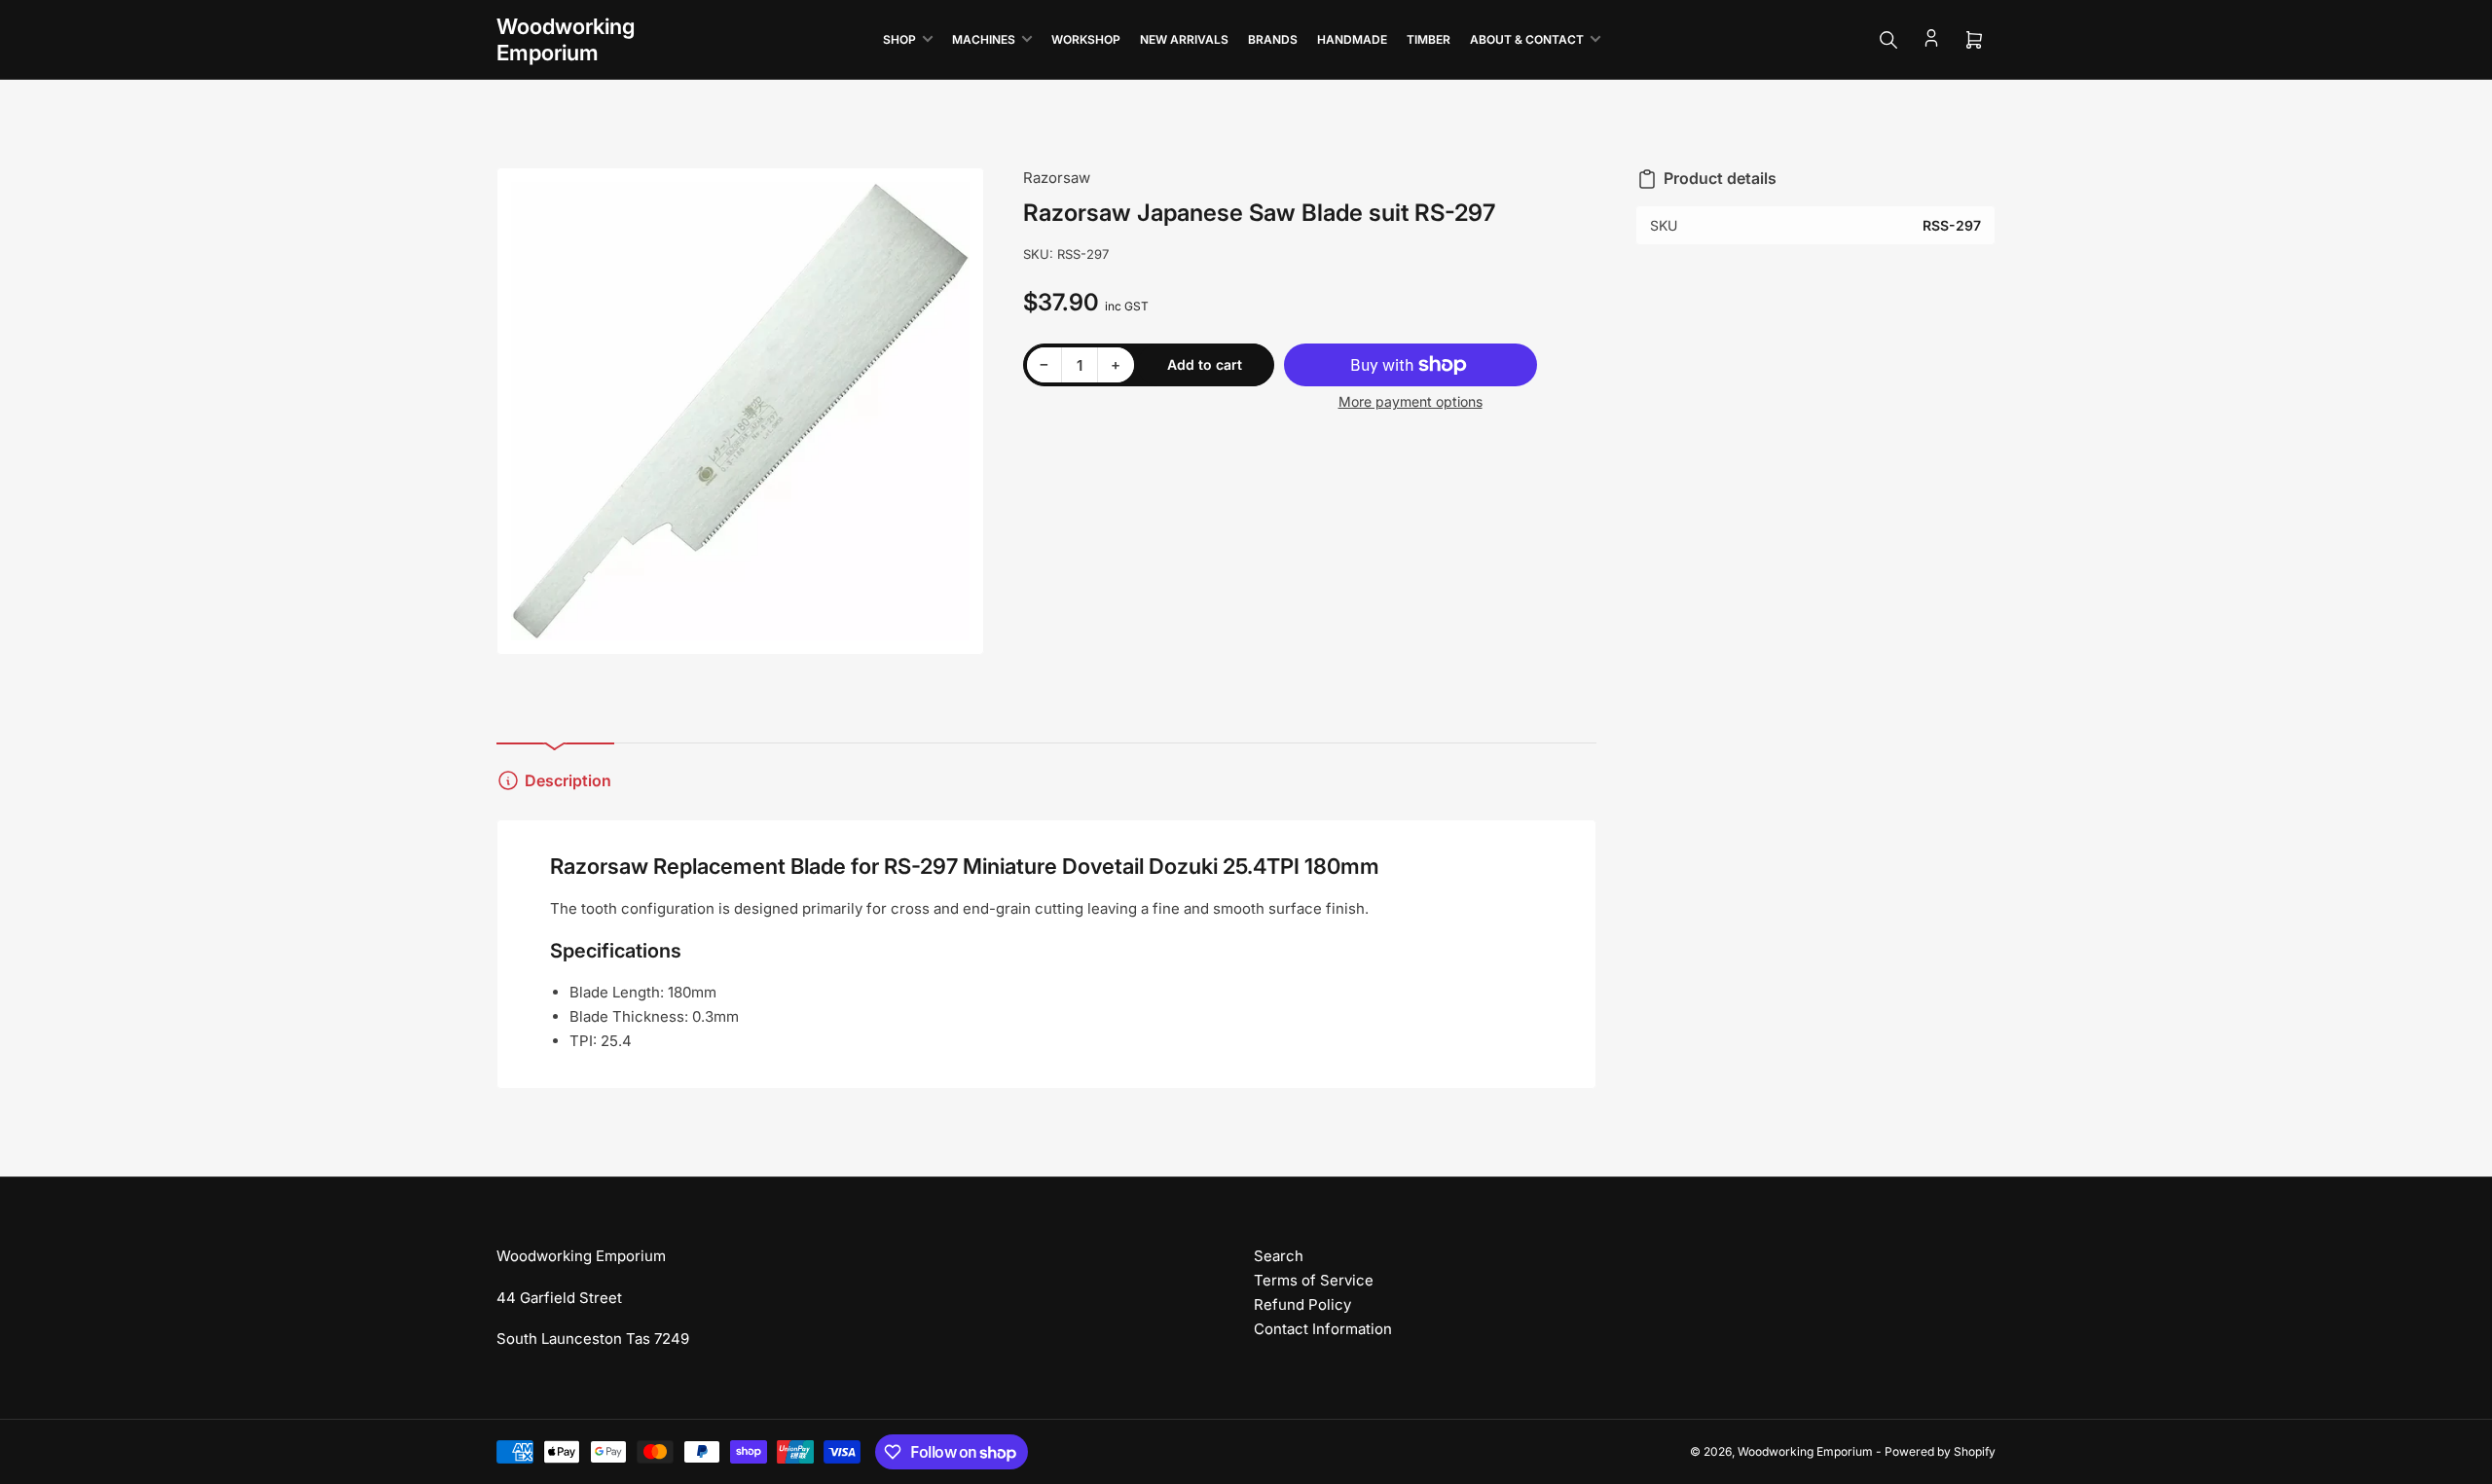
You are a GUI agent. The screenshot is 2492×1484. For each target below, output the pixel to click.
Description (568, 780)
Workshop (1086, 39)
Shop (899, 39)
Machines (984, 39)
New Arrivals (1184, 39)
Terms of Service (1314, 1280)
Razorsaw (1057, 178)
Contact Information (1323, 1329)
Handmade (1352, 39)
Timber (1429, 39)
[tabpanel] (1046, 955)
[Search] (1888, 40)
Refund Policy (1302, 1304)
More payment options (1411, 401)
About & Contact (1527, 39)
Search (1279, 1256)
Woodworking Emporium (1805, 1451)
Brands (1273, 39)
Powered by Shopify (1940, 1451)
